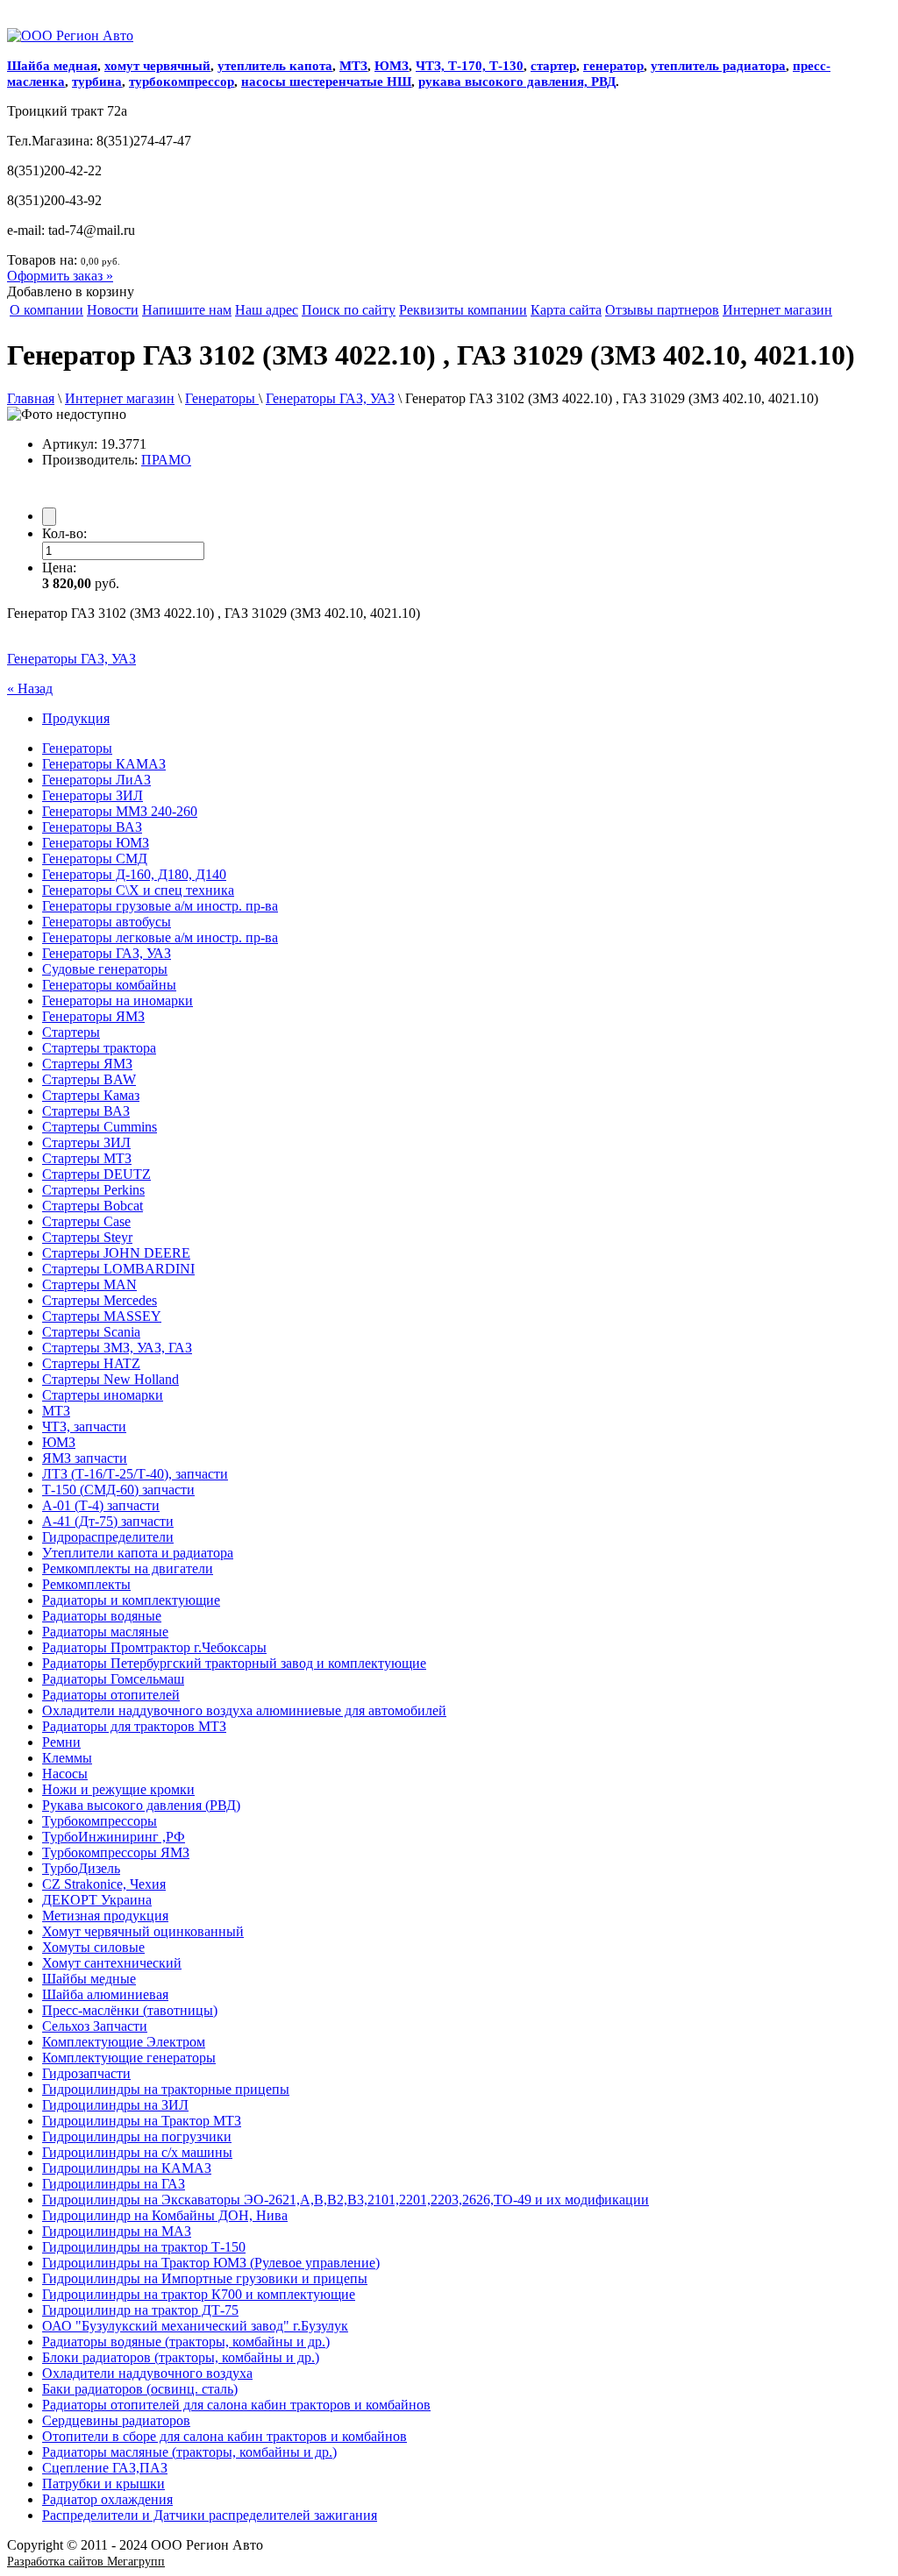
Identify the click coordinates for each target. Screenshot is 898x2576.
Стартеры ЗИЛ (86, 1143)
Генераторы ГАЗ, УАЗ (330, 398)
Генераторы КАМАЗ (104, 764)
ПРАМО (166, 460)
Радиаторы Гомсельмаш (113, 1679)
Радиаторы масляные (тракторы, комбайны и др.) (189, 2452)
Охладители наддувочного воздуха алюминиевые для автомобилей (244, 1710)
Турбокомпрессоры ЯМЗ (116, 1852)
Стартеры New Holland (110, 1379)
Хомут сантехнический (112, 1963)
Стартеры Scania (91, 1332)
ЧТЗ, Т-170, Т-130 (470, 66)
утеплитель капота (275, 66)
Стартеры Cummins (100, 1127)
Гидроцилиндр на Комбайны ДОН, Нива (165, 2215)
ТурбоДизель (81, 1868)
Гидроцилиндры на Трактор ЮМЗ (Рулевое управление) (211, 2263)
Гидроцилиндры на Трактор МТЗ (142, 2121)
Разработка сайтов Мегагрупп (86, 2562)
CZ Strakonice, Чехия (104, 1884)
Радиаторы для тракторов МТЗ (134, 1726)
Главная (31, 398)
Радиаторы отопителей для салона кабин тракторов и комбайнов (236, 2405)
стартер (553, 66)
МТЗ (353, 66)
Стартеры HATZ (91, 1363)
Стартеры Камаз (91, 1095)
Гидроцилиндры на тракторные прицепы (166, 2089)
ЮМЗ (392, 66)
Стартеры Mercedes (100, 1300)
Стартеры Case (86, 1221)
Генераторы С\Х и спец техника (138, 890)
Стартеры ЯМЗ (87, 1064)
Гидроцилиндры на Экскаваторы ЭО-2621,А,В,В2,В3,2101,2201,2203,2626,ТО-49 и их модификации (346, 2200)
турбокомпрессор (182, 82)
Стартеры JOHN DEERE (116, 1253)
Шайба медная (52, 66)
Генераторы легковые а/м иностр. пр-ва (160, 937)
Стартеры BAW (89, 1079)
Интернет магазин (777, 310)
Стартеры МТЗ (87, 1158)
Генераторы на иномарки (118, 1001)
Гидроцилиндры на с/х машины (137, 2152)
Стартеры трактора (99, 1048)
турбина (97, 82)
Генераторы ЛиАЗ (96, 780)
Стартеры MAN (89, 1284)
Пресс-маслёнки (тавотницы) (130, 2010)
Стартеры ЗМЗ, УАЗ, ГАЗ (117, 1348)
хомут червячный (157, 66)
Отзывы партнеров (662, 310)
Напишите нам (187, 310)
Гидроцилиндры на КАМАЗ (127, 2168)
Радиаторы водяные (102, 1616)
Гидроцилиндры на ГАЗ (114, 2184)
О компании (46, 310)
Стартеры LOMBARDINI (118, 1269)
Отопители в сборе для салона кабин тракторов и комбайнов (224, 2436)
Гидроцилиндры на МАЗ (117, 2231)
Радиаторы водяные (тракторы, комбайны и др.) (186, 2342)
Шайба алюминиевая (105, 1994)
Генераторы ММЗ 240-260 (120, 811)
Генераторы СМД (95, 859)
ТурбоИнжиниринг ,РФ (114, 1837)
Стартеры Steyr (87, 1237)
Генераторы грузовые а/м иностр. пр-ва (160, 906)
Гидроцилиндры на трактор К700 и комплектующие (199, 2294)
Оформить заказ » (60, 276)
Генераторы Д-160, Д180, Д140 (134, 874)
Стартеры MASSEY (102, 1316)
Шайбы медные (89, 1979)
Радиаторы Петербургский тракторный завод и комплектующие (234, 1663)
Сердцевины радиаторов (116, 2420)
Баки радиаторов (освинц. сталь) (140, 2389)
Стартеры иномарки (103, 1395)
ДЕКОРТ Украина (97, 1900)
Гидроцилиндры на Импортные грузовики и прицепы (205, 2278)
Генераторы (222, 398)
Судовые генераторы (105, 969)
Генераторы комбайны (109, 985)
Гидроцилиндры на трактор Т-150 (144, 2247)
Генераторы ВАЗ (92, 827)
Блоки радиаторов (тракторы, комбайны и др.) (181, 2357)
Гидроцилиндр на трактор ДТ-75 (140, 2310)
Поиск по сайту (349, 310)
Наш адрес (267, 310)
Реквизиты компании (463, 310)
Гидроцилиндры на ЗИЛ (115, 2105)
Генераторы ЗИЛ (93, 795)
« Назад (30, 688)
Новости (113, 310)
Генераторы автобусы (107, 922)
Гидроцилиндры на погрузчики (137, 2136)
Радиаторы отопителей (111, 1695)
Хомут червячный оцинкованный (143, 1931)
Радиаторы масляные (105, 1632)
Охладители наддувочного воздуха (147, 2373)
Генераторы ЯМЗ (93, 1016)
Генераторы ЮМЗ (96, 843)
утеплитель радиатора (718, 66)
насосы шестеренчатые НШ (326, 82)
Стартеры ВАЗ (86, 1111)
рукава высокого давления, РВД (517, 82)
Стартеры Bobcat (93, 1206)
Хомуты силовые (93, 1947)
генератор (613, 66)
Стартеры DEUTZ (96, 1174)
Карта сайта (566, 310)
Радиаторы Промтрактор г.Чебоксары (154, 1647)
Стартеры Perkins (93, 1190)
